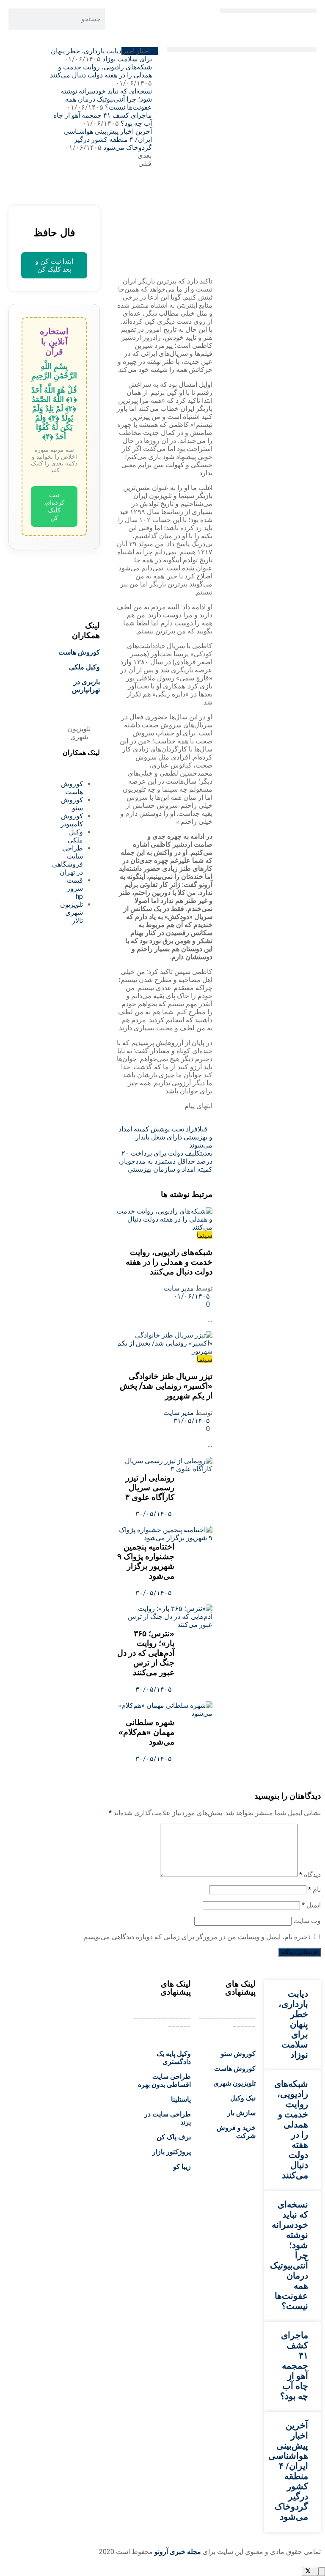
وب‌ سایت (307, 1921)
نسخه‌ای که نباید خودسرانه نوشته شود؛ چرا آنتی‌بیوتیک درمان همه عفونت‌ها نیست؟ (106, 99)
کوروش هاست (79, 652)
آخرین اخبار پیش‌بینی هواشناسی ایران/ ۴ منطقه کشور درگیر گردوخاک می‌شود (108, 139)
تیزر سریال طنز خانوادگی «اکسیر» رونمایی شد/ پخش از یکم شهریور (166, 1386)
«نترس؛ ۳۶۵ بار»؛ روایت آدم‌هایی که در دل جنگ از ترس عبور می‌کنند (146, 1653)
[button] (268, 11)
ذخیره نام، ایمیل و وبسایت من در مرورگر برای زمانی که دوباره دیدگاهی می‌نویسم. (196, 1937)
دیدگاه (310, 1875)
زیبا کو (182, 2167)
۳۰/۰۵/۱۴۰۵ (154, 1514)
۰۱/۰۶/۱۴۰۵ (193, 1296)
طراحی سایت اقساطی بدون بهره (164, 2081)
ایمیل (311, 1905)
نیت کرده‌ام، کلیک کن (54, 506)
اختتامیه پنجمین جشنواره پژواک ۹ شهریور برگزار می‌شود (146, 1561)
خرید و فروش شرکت (236, 2132)
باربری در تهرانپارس (86, 686)
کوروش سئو (238, 2054)
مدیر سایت (179, 1288)
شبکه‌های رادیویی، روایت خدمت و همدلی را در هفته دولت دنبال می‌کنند (101, 71)
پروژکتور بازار (172, 2152)
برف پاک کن (174, 2137)
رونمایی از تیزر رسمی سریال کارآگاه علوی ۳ (150, 1488)
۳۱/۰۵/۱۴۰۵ (193, 1421)
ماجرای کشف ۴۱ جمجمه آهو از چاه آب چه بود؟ (294, 2366)
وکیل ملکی (84, 667)
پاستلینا (181, 2099)
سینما (205, 1235)
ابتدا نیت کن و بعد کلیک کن (54, 265)
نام (314, 1889)
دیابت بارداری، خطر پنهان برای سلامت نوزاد (293, 2024)
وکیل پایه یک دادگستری (174, 2058)
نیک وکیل (243, 2098)
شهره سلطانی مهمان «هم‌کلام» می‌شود (146, 1732)
